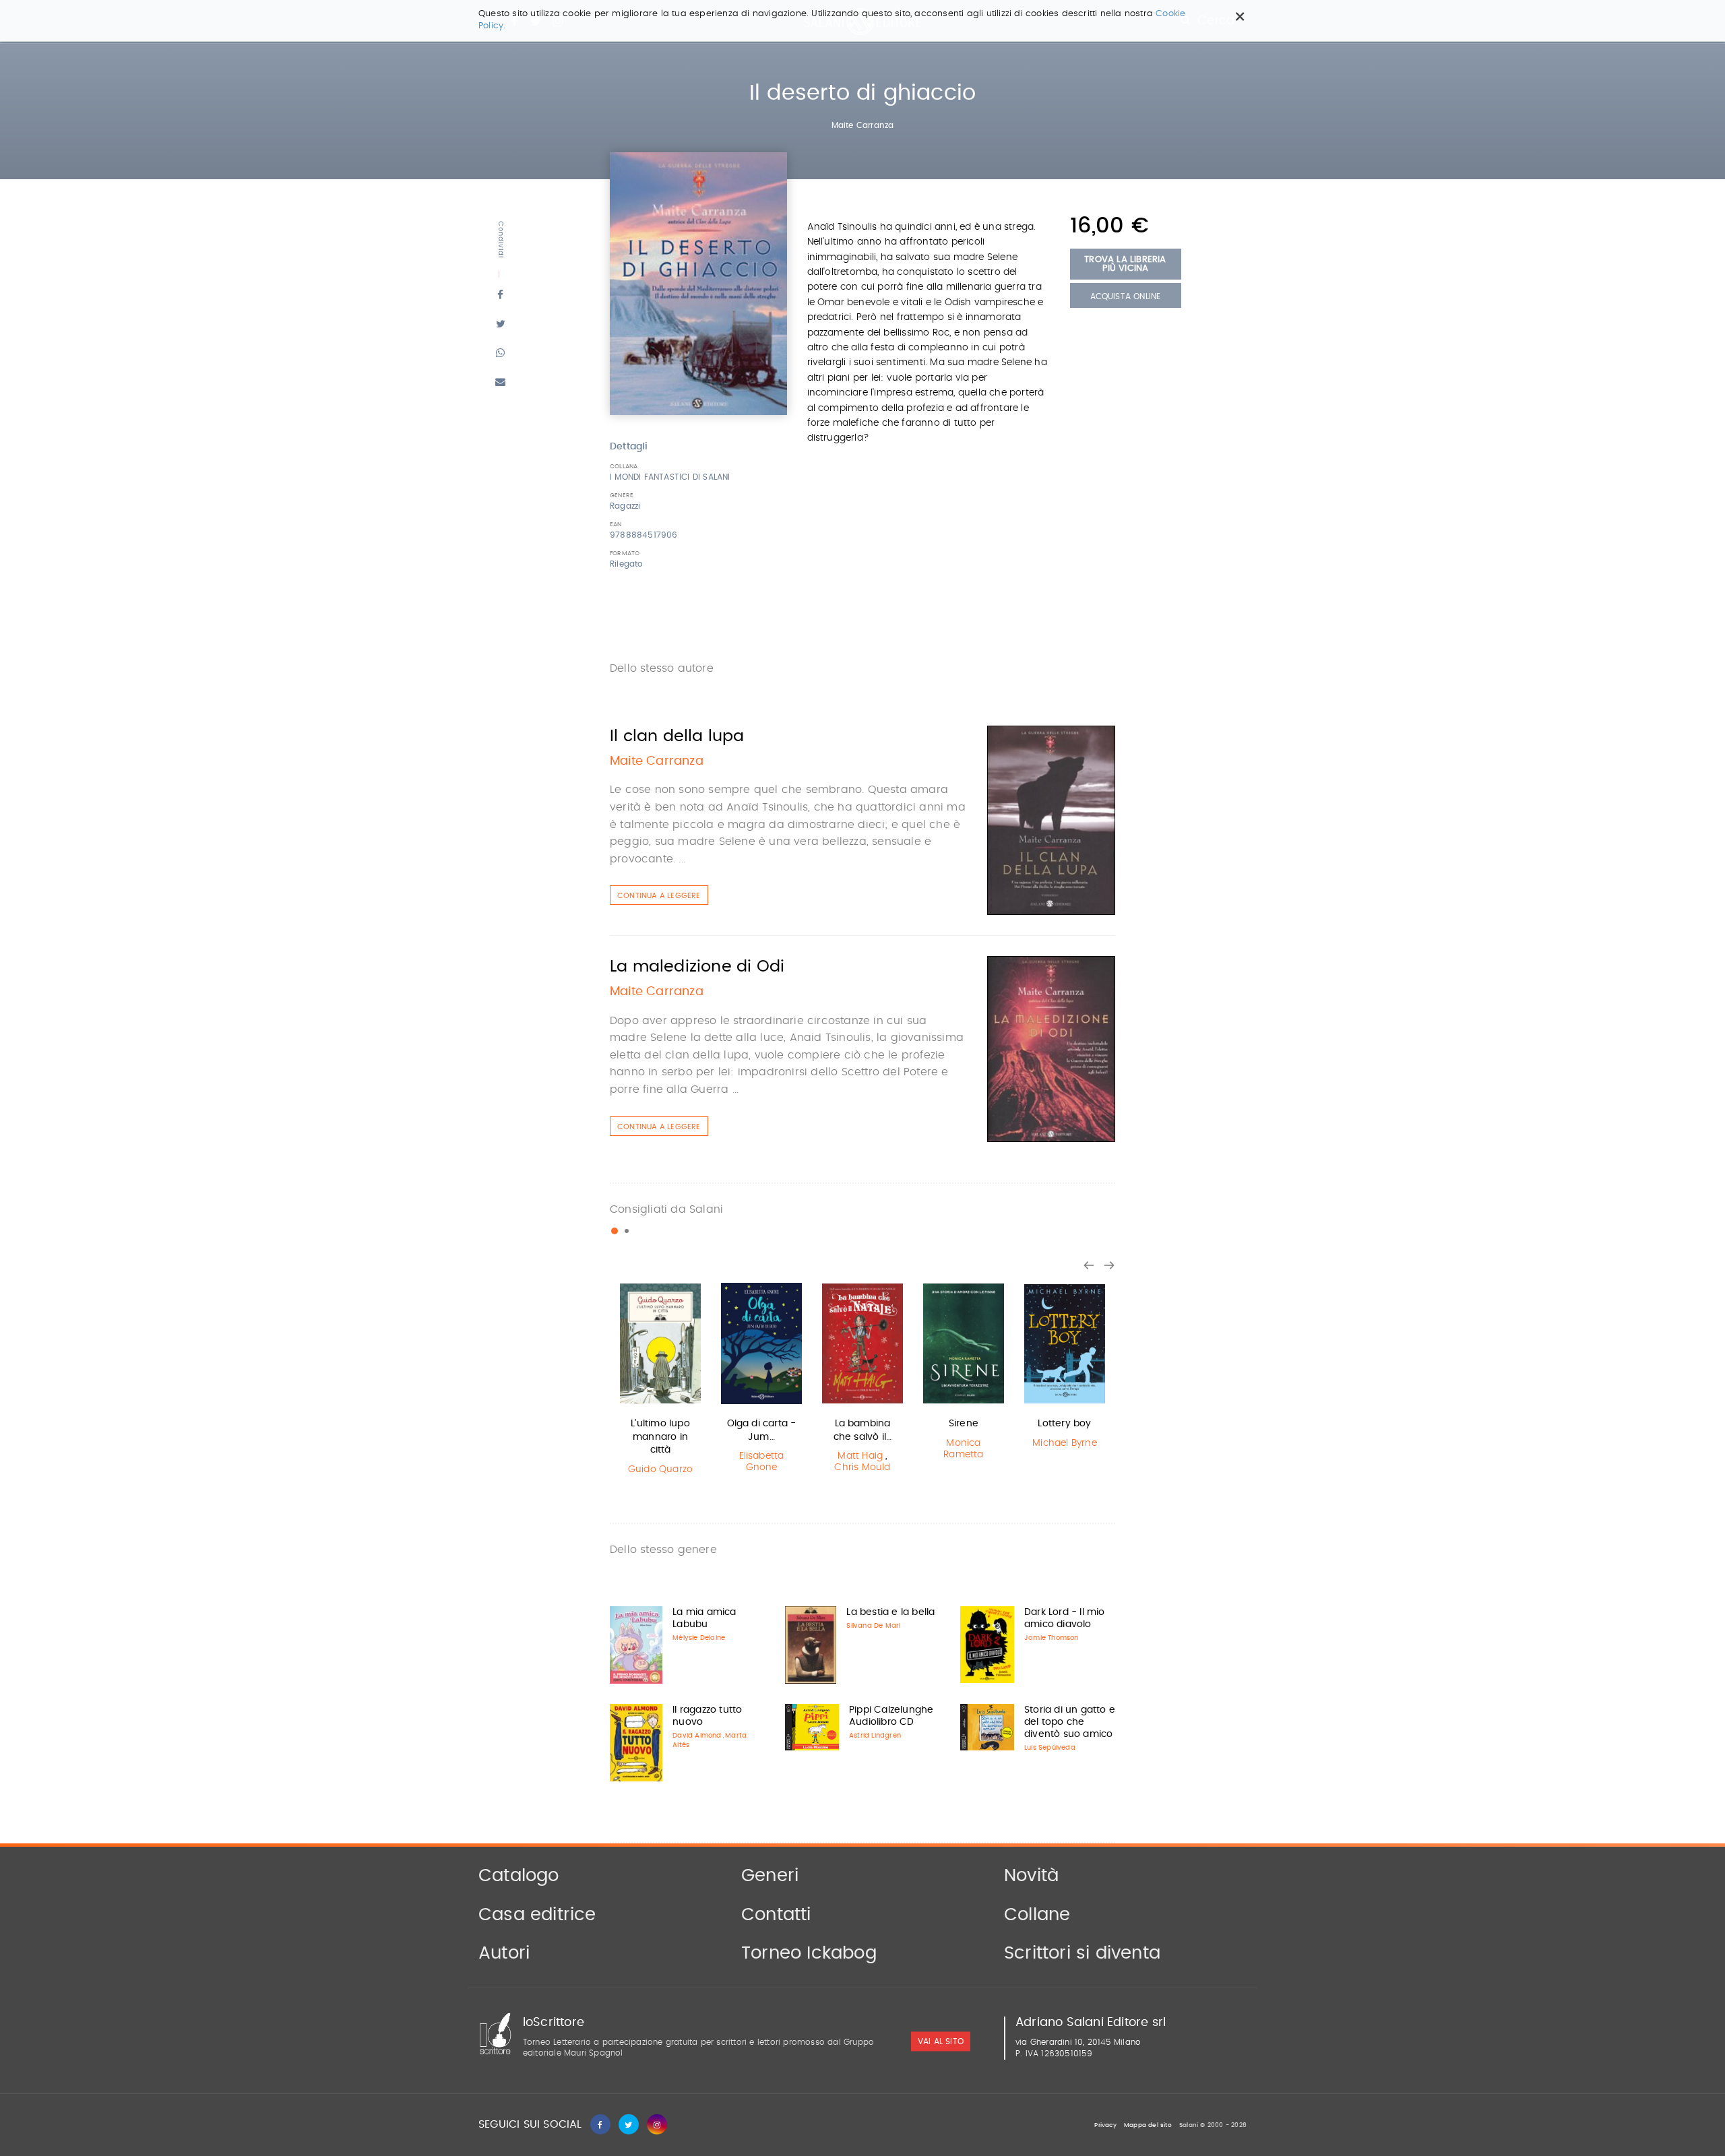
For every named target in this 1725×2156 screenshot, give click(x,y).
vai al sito (941, 2041)
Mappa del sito (1148, 2125)
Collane (1037, 1915)
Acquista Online (1126, 296)
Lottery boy (1064, 1424)
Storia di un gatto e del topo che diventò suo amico (1070, 1722)
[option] (660, 1381)
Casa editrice (537, 1915)
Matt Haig (860, 1456)
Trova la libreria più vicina (1125, 264)
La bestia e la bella (890, 1612)
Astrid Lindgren (875, 1736)
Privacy (1105, 2125)
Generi (770, 1876)
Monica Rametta (963, 1449)
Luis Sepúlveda (1050, 1748)
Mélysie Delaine (699, 1638)
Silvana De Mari (873, 1626)
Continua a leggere (659, 896)
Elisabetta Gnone (762, 1462)
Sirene (964, 1424)
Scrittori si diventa (1082, 1953)
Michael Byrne (1065, 1443)
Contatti (776, 1915)
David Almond (697, 1736)
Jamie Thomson (1052, 1638)
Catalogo (519, 1876)
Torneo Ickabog (809, 1953)
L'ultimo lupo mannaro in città (660, 1437)
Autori (504, 1953)
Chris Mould (862, 1467)
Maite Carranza (863, 125)
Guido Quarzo (660, 1469)
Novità (1031, 1876)
